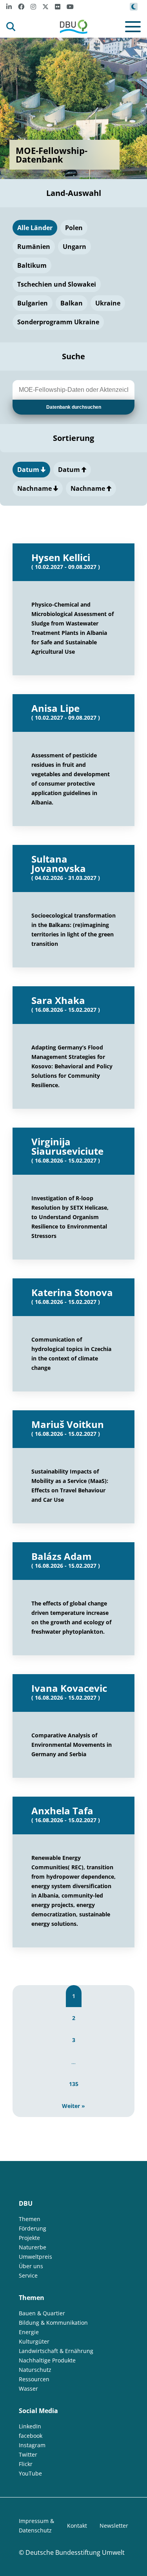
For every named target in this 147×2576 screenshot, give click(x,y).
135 (74, 2084)
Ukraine (108, 303)
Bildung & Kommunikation (53, 2323)
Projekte (29, 2238)
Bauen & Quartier (42, 2313)
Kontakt (77, 2526)
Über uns (31, 2266)
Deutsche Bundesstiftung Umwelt (75, 2552)
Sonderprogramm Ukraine (58, 322)
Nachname (35, 488)
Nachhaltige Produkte (47, 2360)
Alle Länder (35, 228)
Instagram (32, 2445)
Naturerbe (33, 2247)
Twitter (28, 2454)
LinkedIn (30, 2426)
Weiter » (73, 2106)
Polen (74, 228)
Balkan (72, 303)
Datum (29, 470)
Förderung (33, 2228)
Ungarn (74, 247)
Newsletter (114, 2526)
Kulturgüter (34, 2341)
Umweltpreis (35, 2257)
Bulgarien (33, 303)
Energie (29, 2332)
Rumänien (34, 247)
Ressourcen (34, 2379)
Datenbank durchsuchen (74, 407)
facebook (31, 2436)
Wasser (28, 2389)
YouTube (30, 2473)
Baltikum (32, 265)
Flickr (26, 2464)
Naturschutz (35, 2370)
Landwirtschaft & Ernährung (56, 2351)
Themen (30, 2219)
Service (28, 2275)
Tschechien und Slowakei (57, 284)
